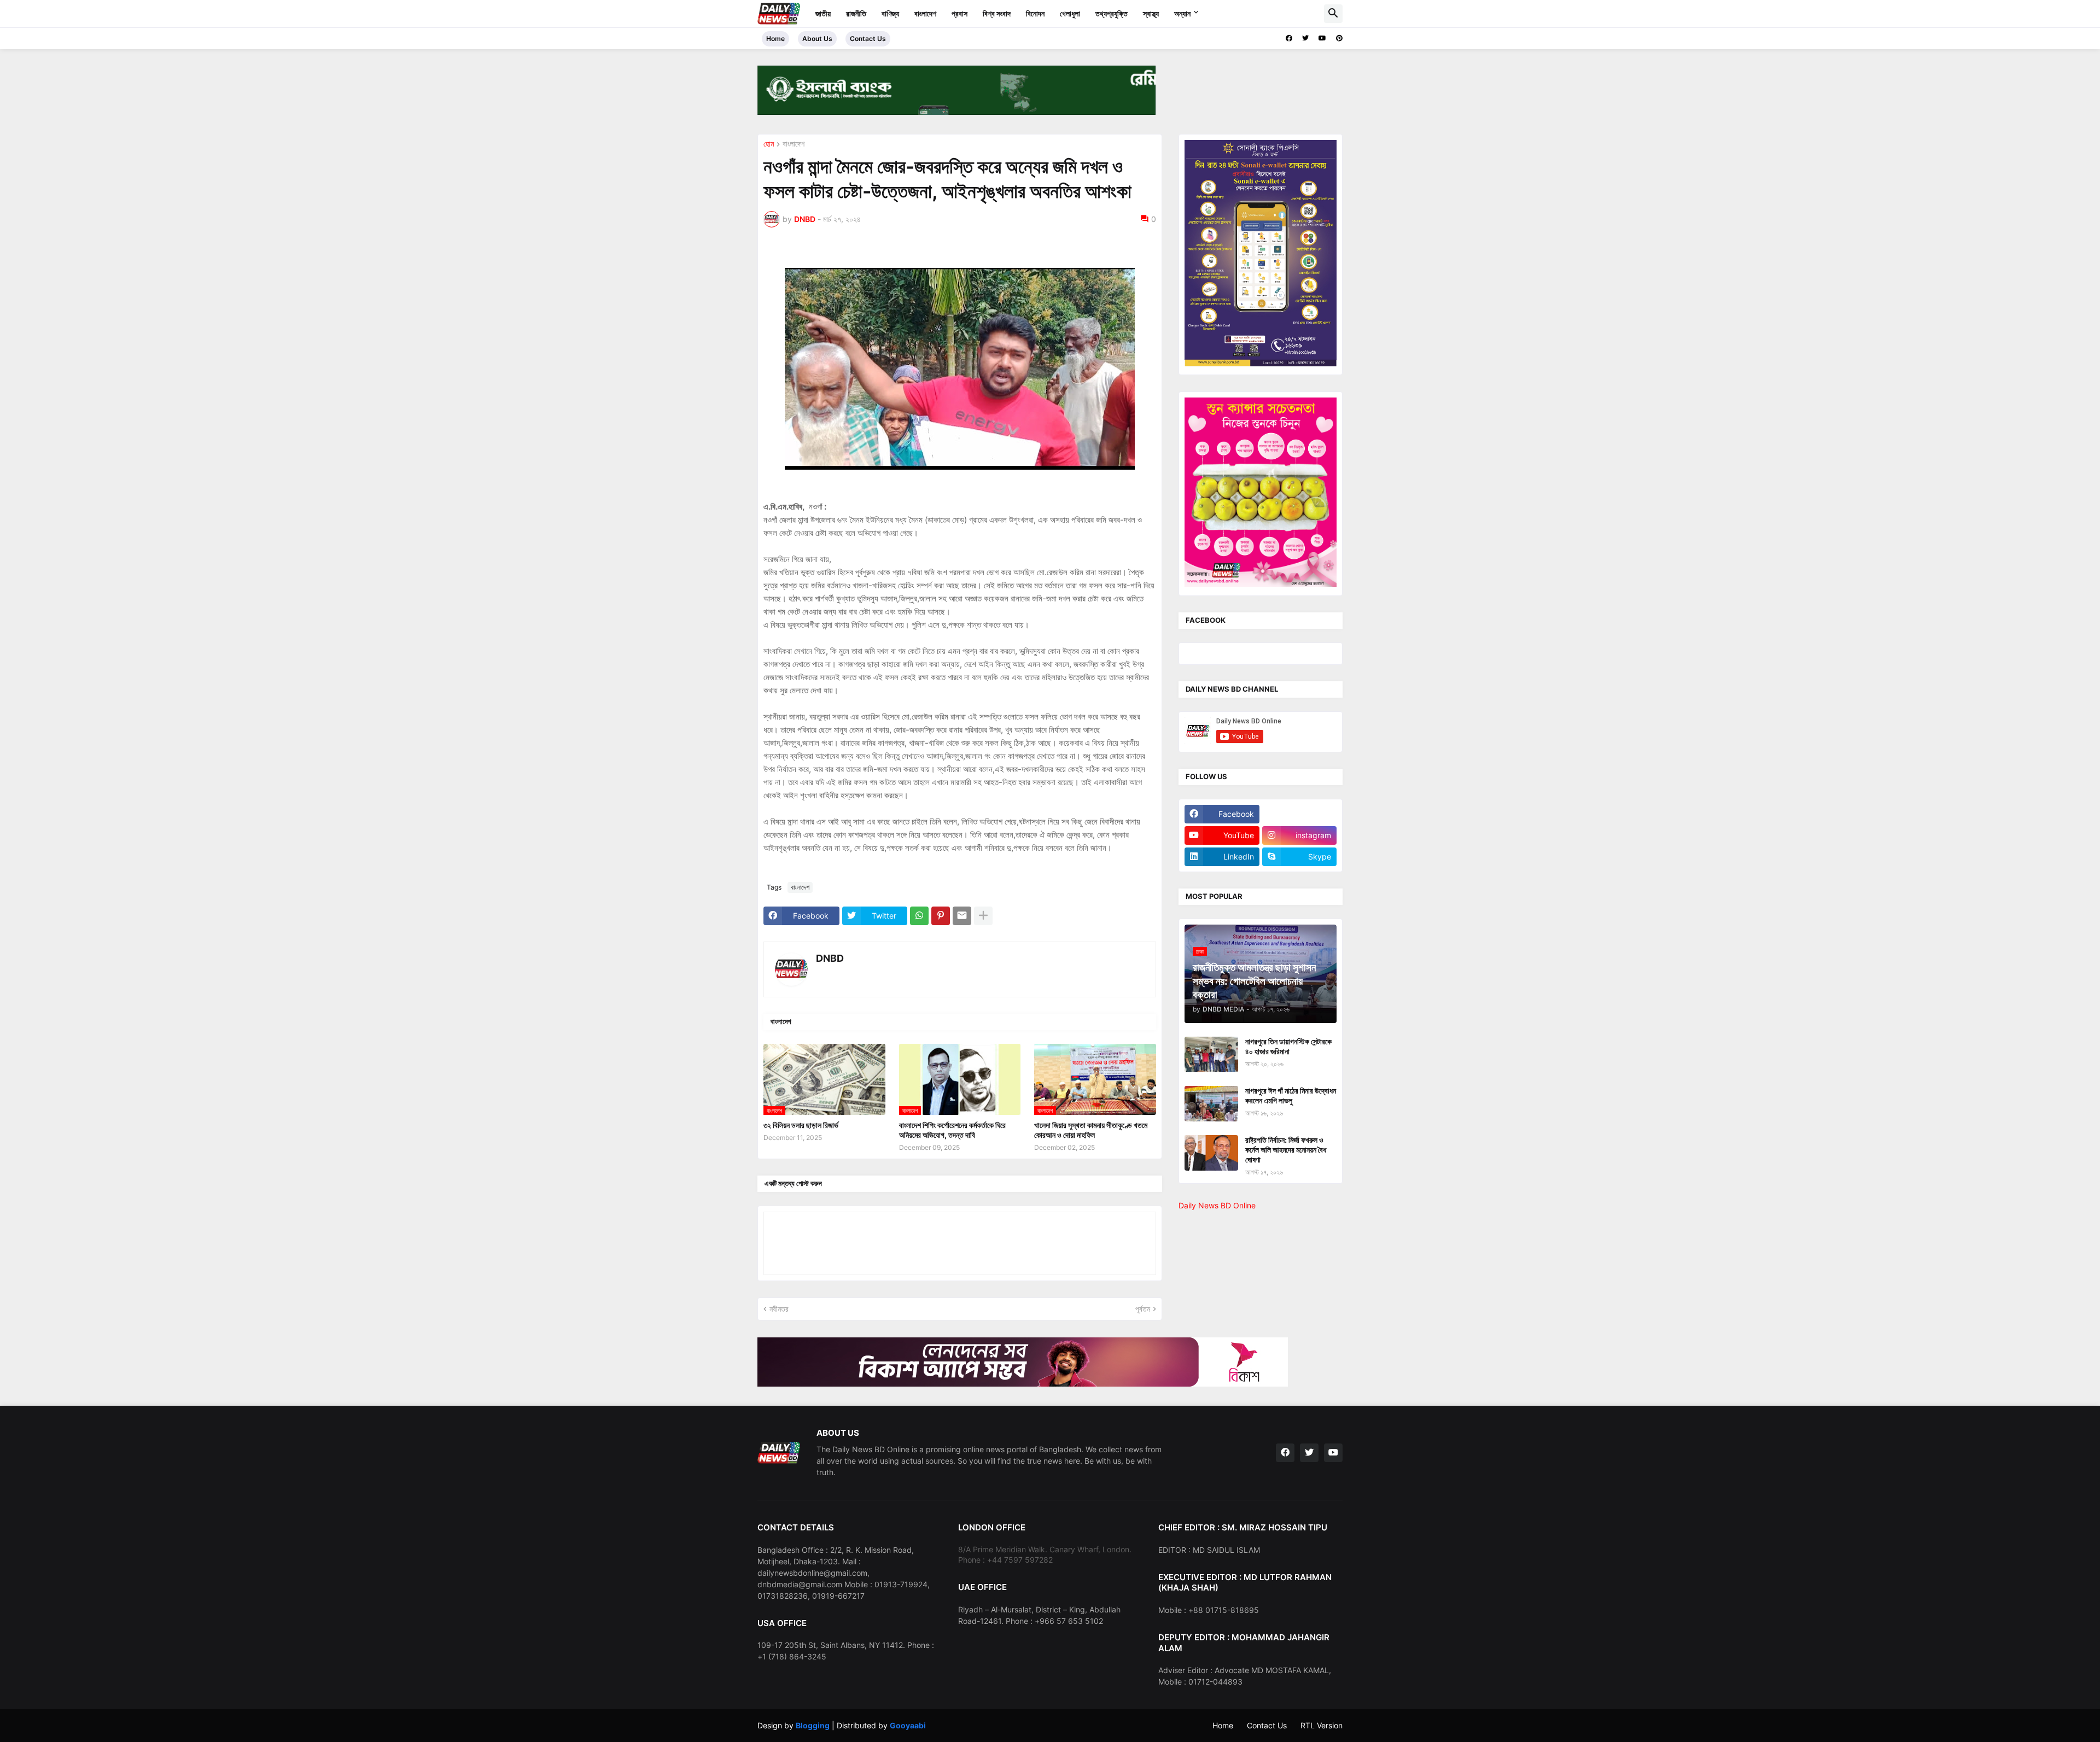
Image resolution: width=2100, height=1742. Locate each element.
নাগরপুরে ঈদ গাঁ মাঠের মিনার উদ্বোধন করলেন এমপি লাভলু (1291, 1095)
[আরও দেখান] (983, 916)
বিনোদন (1035, 13)
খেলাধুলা (1070, 13)
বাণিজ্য (890, 13)
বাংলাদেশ (925, 13)
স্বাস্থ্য (1151, 13)
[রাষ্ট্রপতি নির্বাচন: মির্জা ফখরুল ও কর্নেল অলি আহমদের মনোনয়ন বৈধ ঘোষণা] (1211, 1153)
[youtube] (1322, 38)
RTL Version (1322, 1725)
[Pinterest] (941, 916)
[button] (1333, 14)
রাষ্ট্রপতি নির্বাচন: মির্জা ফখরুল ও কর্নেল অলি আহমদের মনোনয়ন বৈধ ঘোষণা (1286, 1150)
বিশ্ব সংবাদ (997, 13)
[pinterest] (1339, 38)
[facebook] (1289, 38)
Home (775, 39)
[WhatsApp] (919, 916)
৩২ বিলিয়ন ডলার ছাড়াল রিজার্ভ (801, 1125)
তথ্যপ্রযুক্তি (1112, 13)
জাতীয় (823, 13)
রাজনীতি (856, 13)
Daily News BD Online (1217, 1205)
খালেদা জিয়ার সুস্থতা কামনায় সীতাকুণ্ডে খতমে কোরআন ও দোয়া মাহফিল (1091, 1130)
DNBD (830, 958)
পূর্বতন (1143, 1309)
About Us (817, 39)
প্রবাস (959, 13)
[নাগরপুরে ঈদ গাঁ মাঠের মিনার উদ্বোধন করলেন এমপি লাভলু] (1211, 1104)
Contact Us (868, 39)
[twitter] (1305, 38)
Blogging (813, 1725)
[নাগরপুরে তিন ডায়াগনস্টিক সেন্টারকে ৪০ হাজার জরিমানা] (1211, 1054)
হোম (769, 144)
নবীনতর (779, 1309)
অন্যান (1182, 13)
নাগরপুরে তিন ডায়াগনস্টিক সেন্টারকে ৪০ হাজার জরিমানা (1288, 1046)
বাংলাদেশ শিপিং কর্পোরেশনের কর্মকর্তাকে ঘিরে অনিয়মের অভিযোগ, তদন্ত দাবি (952, 1130)
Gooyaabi (908, 1725)
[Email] (962, 916)
